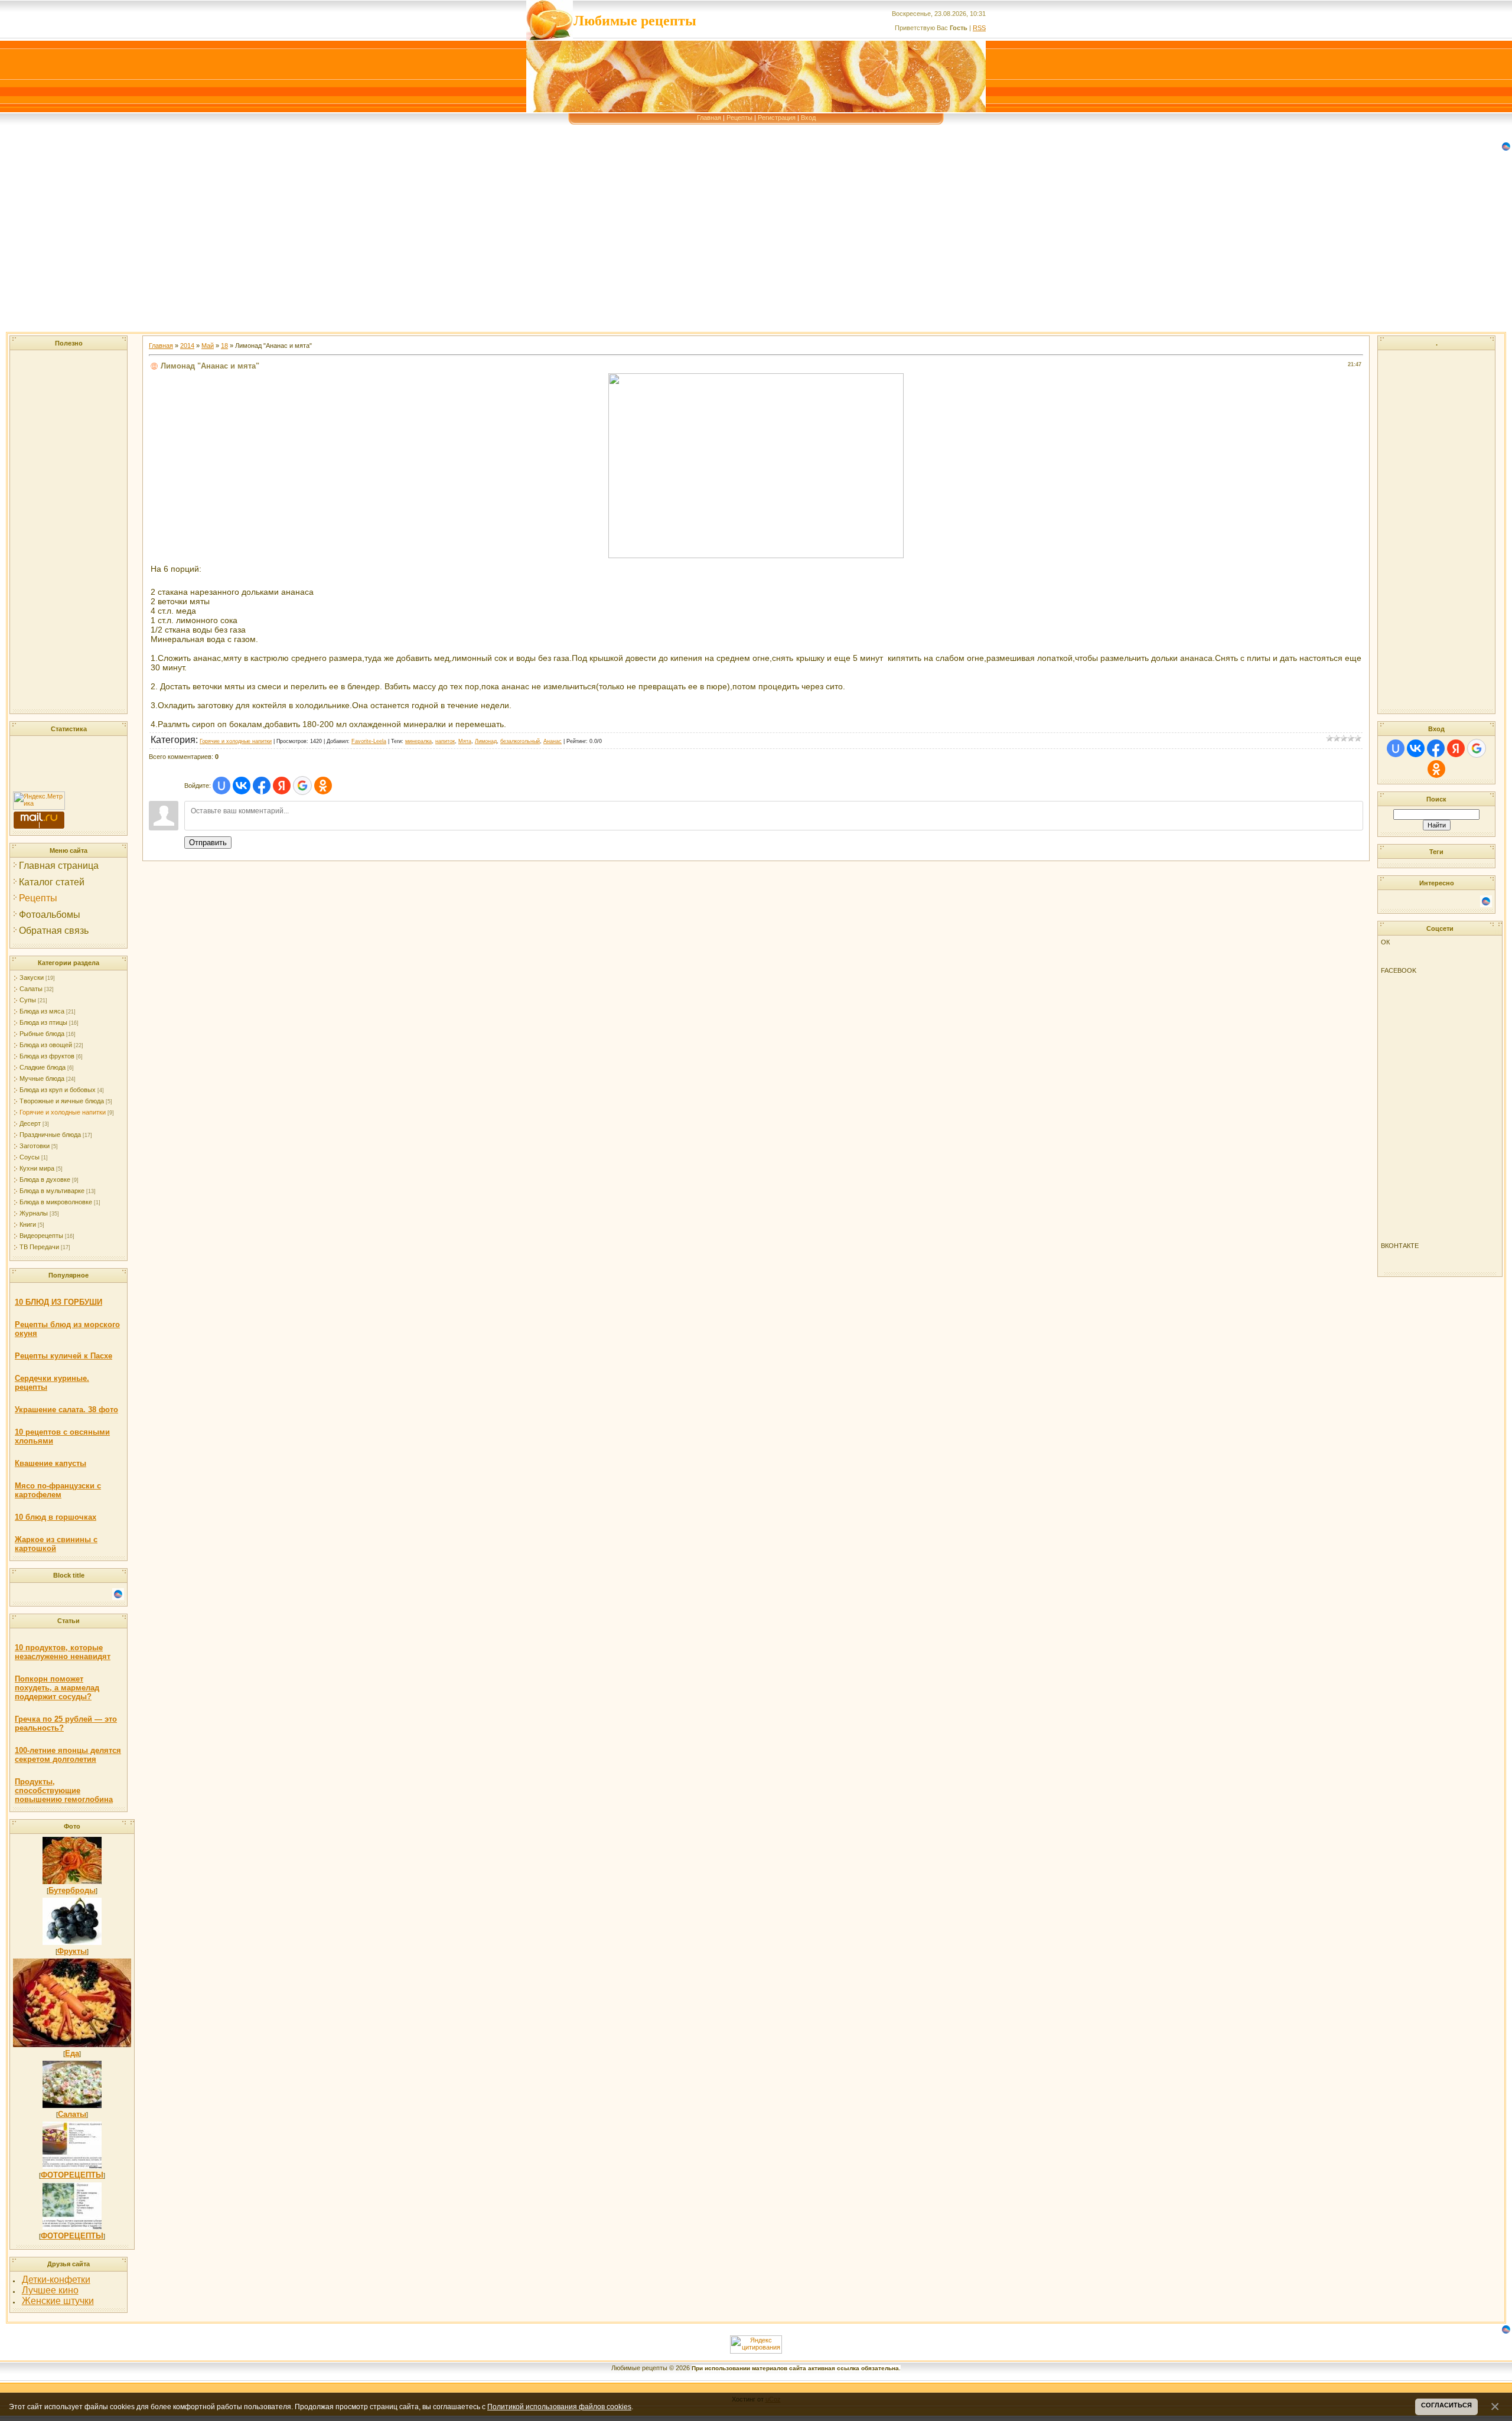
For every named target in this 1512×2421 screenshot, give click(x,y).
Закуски (32, 977)
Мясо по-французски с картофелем (58, 1490)
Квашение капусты (50, 1463)
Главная (709, 118)
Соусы (30, 1157)
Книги (28, 1224)
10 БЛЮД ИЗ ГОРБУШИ (58, 1302)
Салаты (31, 989)
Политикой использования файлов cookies (559, 2407)
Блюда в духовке (45, 1179)
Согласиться (1446, 2405)
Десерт (30, 1123)
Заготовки (35, 1146)
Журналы (34, 1213)
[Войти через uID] (221, 786)
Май (208, 346)
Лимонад (486, 741)
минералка (418, 741)
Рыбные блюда (42, 1034)
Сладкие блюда (43, 1067)
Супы (28, 1000)
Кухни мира (37, 1168)
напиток (445, 741)
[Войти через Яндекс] (282, 786)
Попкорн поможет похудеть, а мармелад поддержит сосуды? (57, 1688)
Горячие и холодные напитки (63, 1112)
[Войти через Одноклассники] (323, 786)
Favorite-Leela (369, 741)
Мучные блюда (42, 1078)
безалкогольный (520, 741)
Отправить (208, 843)
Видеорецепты (41, 1236)
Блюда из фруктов (47, 1056)
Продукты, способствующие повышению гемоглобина (64, 1791)
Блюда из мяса (42, 1011)
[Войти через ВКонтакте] (242, 786)
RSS (979, 28)
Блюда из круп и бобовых (58, 1090)
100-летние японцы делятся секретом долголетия (68, 1755)
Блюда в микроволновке (56, 1202)
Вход (808, 118)
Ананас (553, 741)
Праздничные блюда (50, 1135)
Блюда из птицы (43, 1022)
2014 (187, 346)
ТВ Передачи (39, 1247)
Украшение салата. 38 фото (66, 1410)
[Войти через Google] (302, 786)
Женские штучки (58, 2301)
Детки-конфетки (56, 2280)
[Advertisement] (354, 249)
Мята (465, 741)
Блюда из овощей (46, 1045)
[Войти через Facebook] (262, 786)
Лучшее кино (50, 2290)
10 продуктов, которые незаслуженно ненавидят (63, 1652)
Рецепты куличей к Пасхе (63, 1356)
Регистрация (777, 118)
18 (224, 346)
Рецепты (739, 118)
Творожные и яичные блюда (62, 1101)
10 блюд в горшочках (56, 1517)
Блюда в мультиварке (52, 1191)
